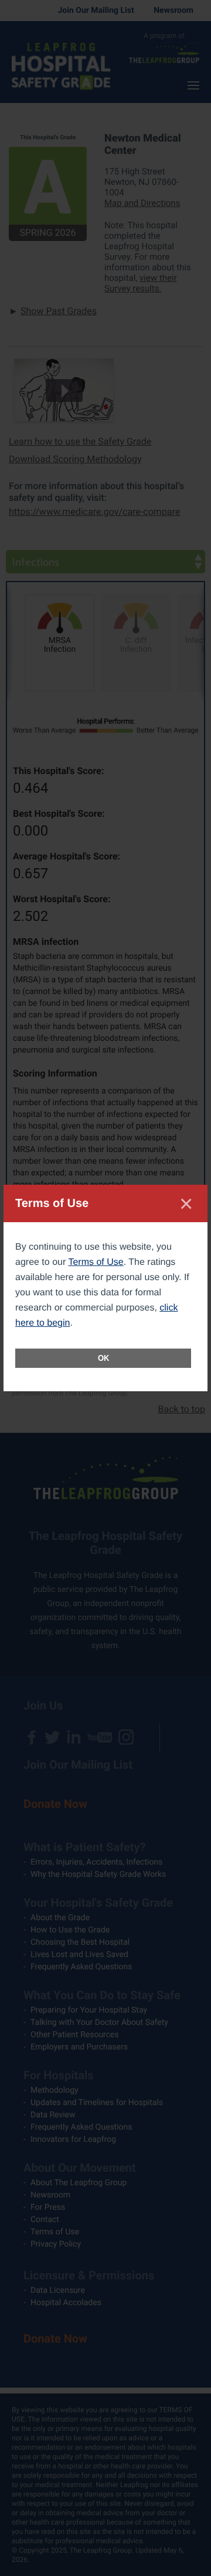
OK (103, 1358)
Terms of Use (96, 1262)
